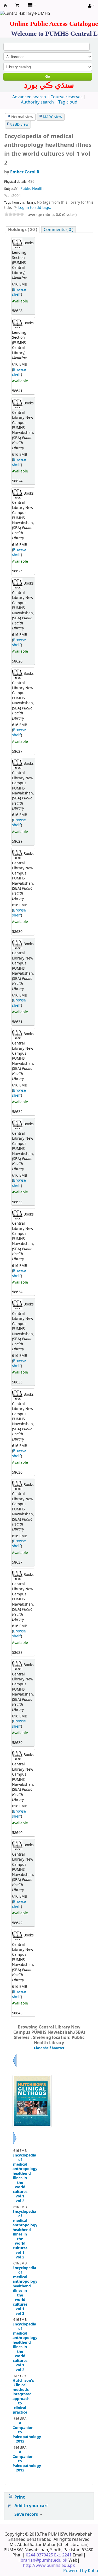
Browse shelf (19, 292)
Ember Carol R (25, 172)
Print (20, 2497)
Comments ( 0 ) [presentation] (59, 230)
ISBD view (20, 124)
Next (15, 2144)
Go (48, 77)
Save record (27, 2514)
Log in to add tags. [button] (35, 208)
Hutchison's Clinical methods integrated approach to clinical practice (20, 2397)
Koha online (5, 5)
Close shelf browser (49, 2048)
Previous (15, 2067)
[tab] (23, 230)
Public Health (32, 189)
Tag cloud (68, 102)
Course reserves (67, 97)
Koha (93, 2571)
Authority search (37, 102)
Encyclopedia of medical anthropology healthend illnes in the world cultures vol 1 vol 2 (20, 2178)
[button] (17, 5)
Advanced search (29, 97)
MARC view (53, 117)
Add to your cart (31, 2506)
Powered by (76, 2571)
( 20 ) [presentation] (23, 230)
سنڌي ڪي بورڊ (49, 85)
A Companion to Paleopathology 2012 (20, 2432)
